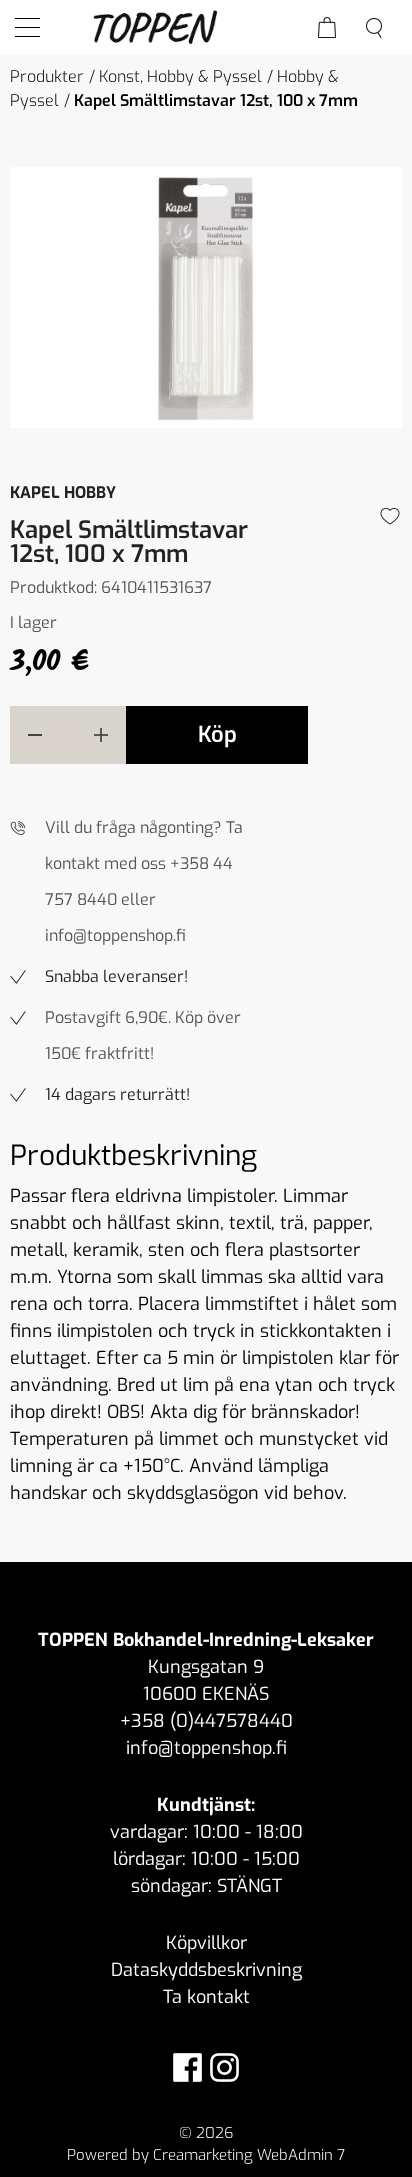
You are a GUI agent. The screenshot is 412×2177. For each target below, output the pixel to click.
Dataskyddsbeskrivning (206, 1970)
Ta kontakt (206, 1997)
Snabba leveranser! (116, 976)
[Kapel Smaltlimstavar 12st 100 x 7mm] (206, 298)
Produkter (47, 76)
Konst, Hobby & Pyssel (180, 76)
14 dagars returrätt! (117, 1094)
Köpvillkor (206, 1943)
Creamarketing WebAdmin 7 (249, 2155)
